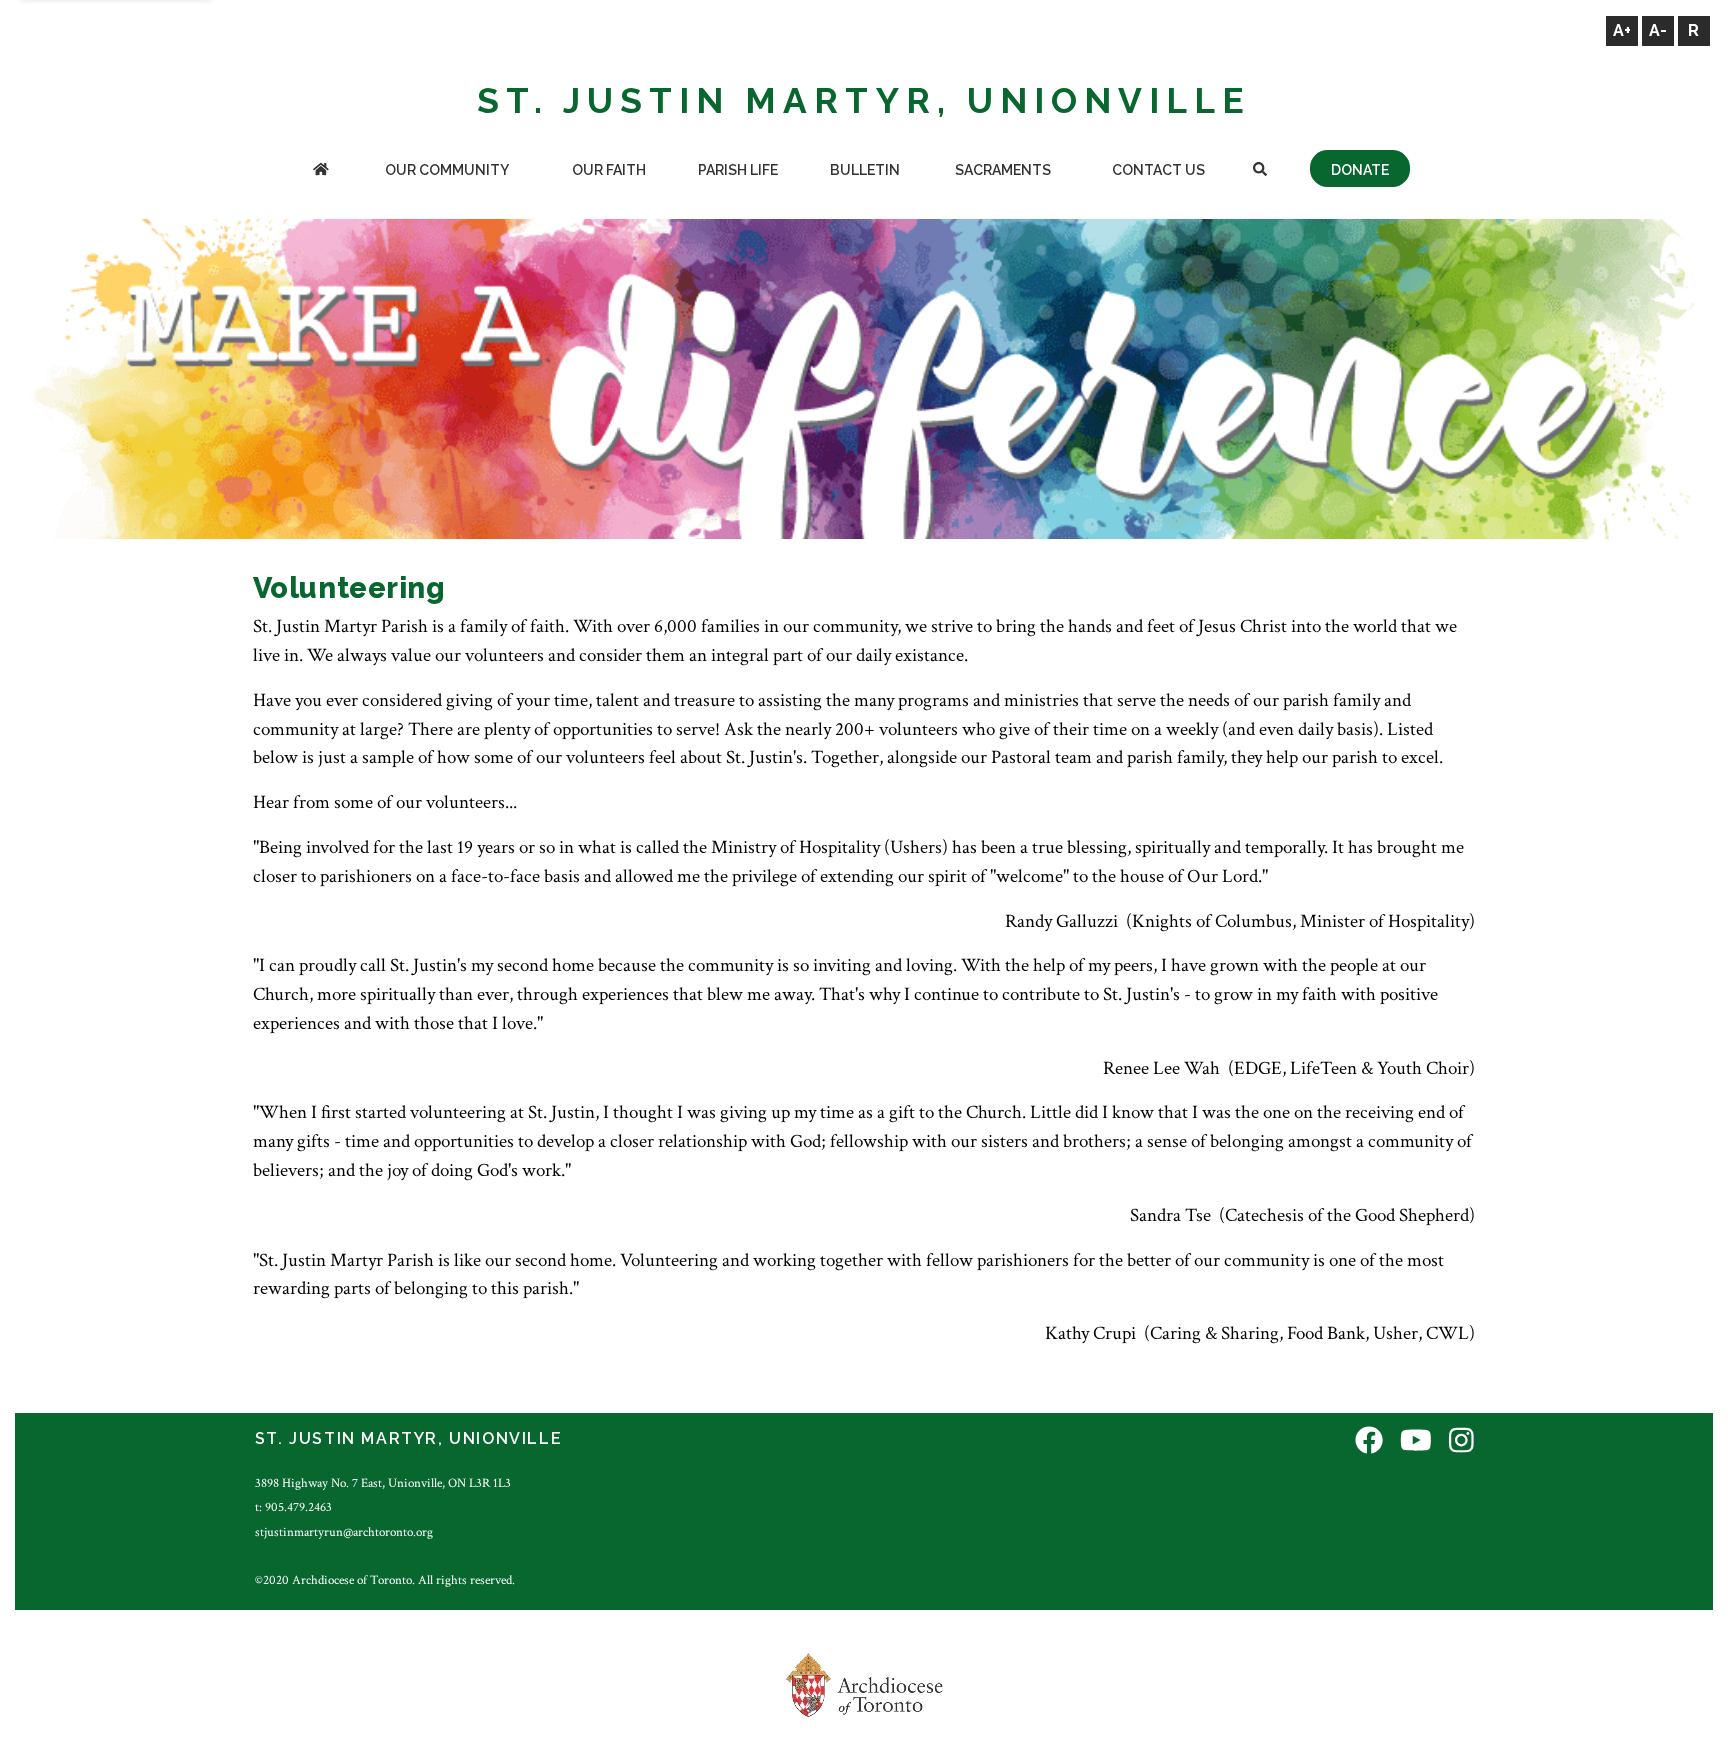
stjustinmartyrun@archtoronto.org (344, 1532)
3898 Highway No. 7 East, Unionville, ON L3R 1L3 (383, 1483)
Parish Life (738, 170)
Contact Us (1158, 170)
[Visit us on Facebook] (1369, 1441)
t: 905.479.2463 (293, 1507)
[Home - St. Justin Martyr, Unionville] (320, 171)
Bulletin (865, 170)
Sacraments (1003, 170)
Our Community (447, 170)
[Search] (1260, 171)
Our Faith (609, 170)
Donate (1360, 170)
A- (1658, 30)
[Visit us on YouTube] (1416, 1441)
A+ (1622, 30)
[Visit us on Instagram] (1461, 1441)
